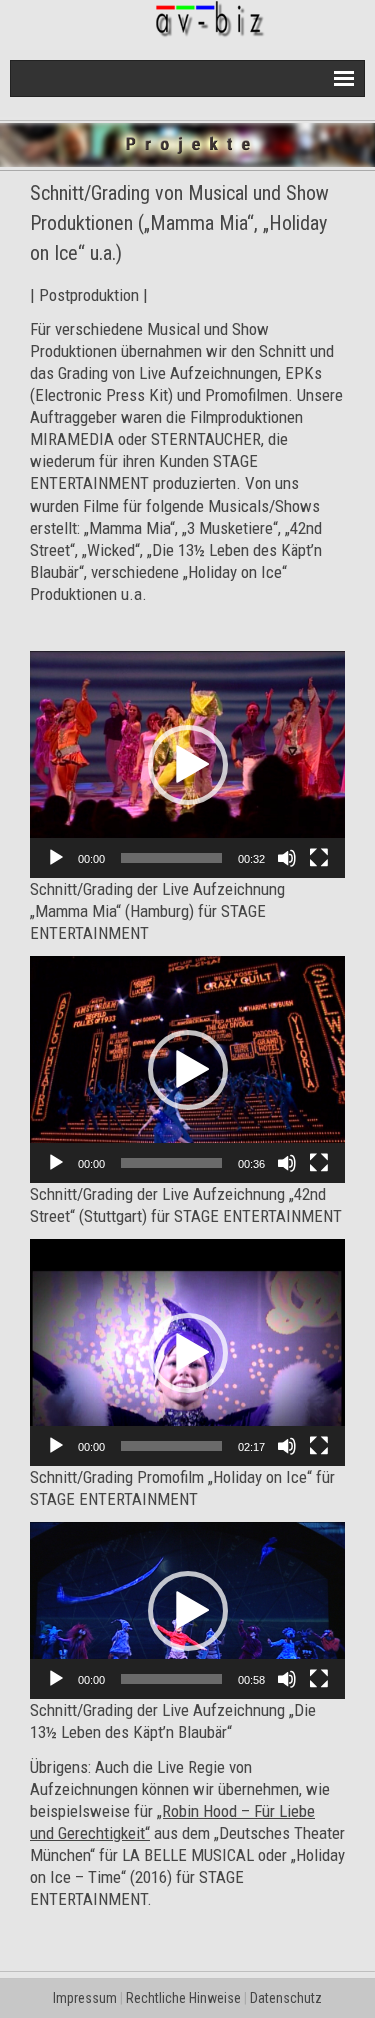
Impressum (85, 1998)
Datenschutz (286, 1998)
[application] (187, 764)
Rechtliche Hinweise (183, 1998)
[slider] (171, 858)
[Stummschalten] (287, 858)
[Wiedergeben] (56, 858)
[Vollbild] (319, 858)
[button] (188, 765)
